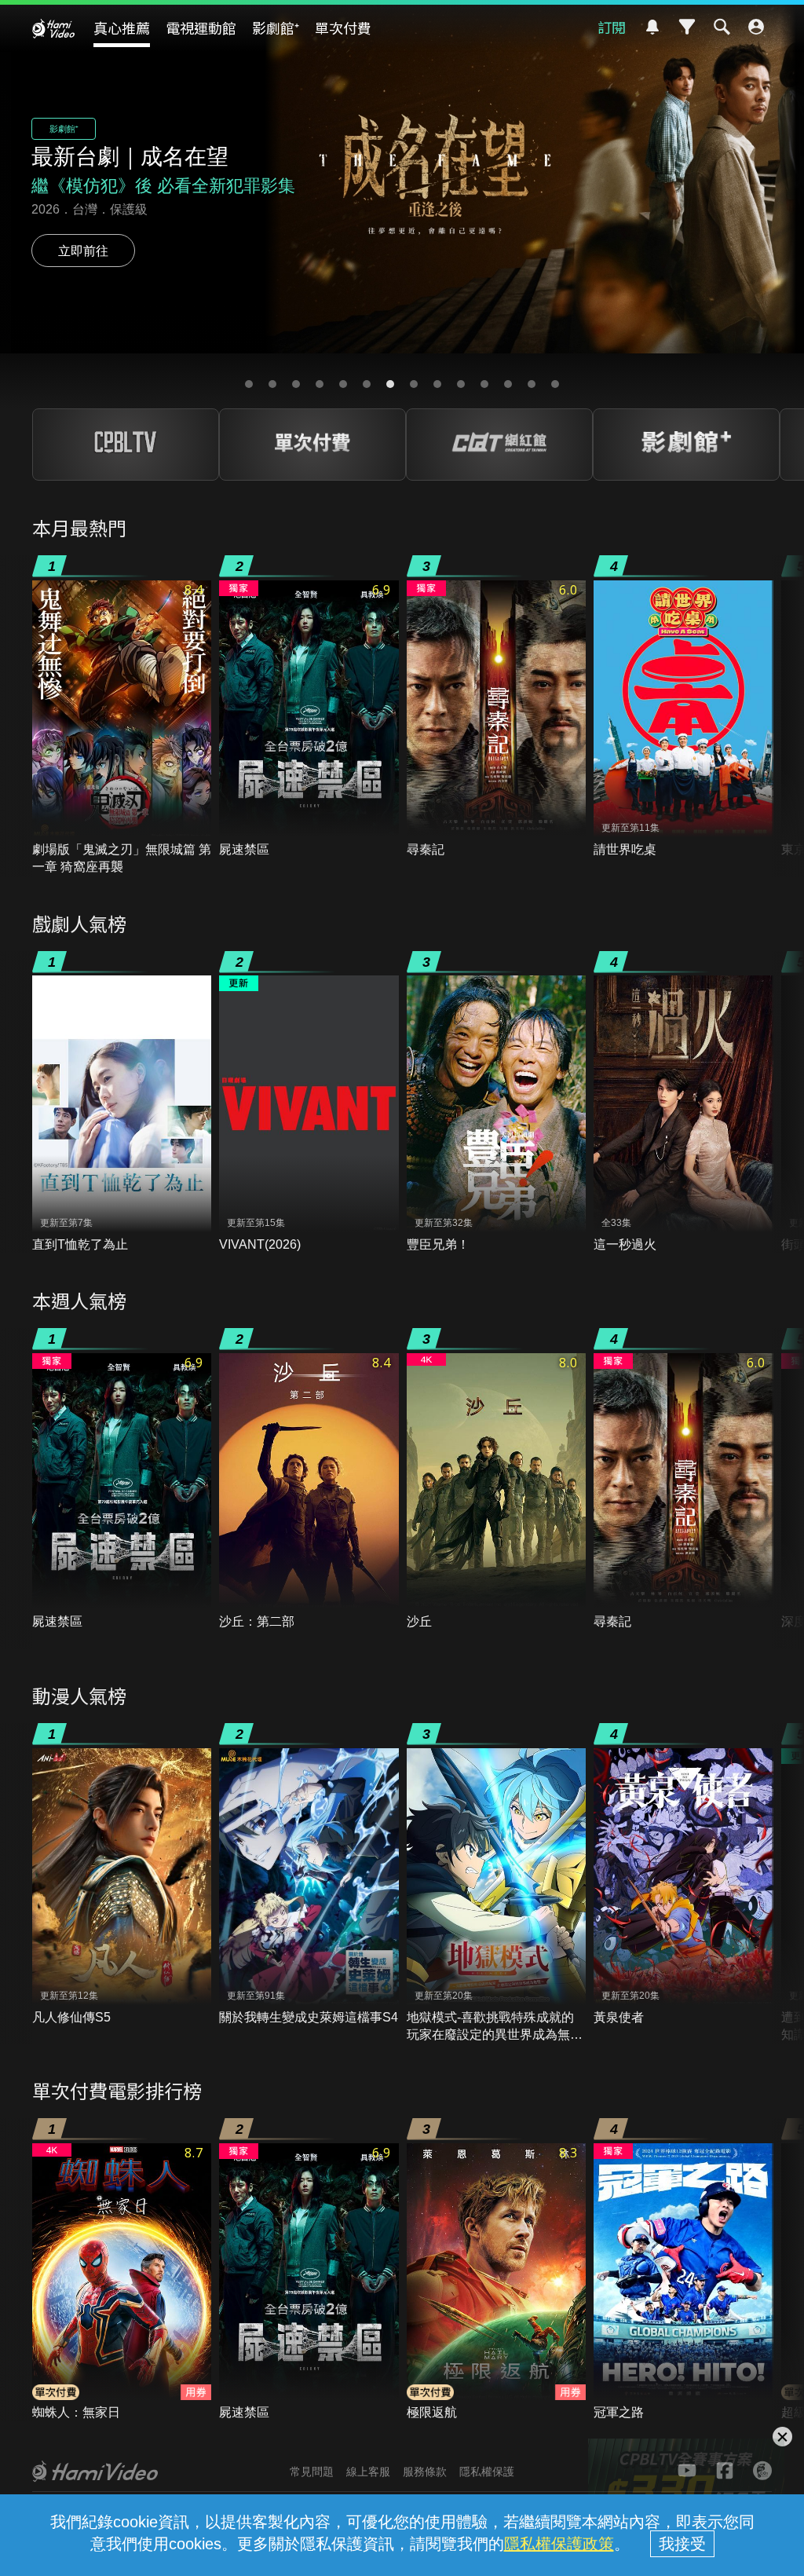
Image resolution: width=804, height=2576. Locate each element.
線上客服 (368, 2472)
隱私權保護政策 (559, 2544)
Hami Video (53, 28)
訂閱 (612, 27)
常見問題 (312, 2472)
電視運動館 (201, 27)
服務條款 (425, 2472)
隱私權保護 (487, 2472)
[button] (249, 384)
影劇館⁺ (276, 27)
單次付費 (343, 27)
